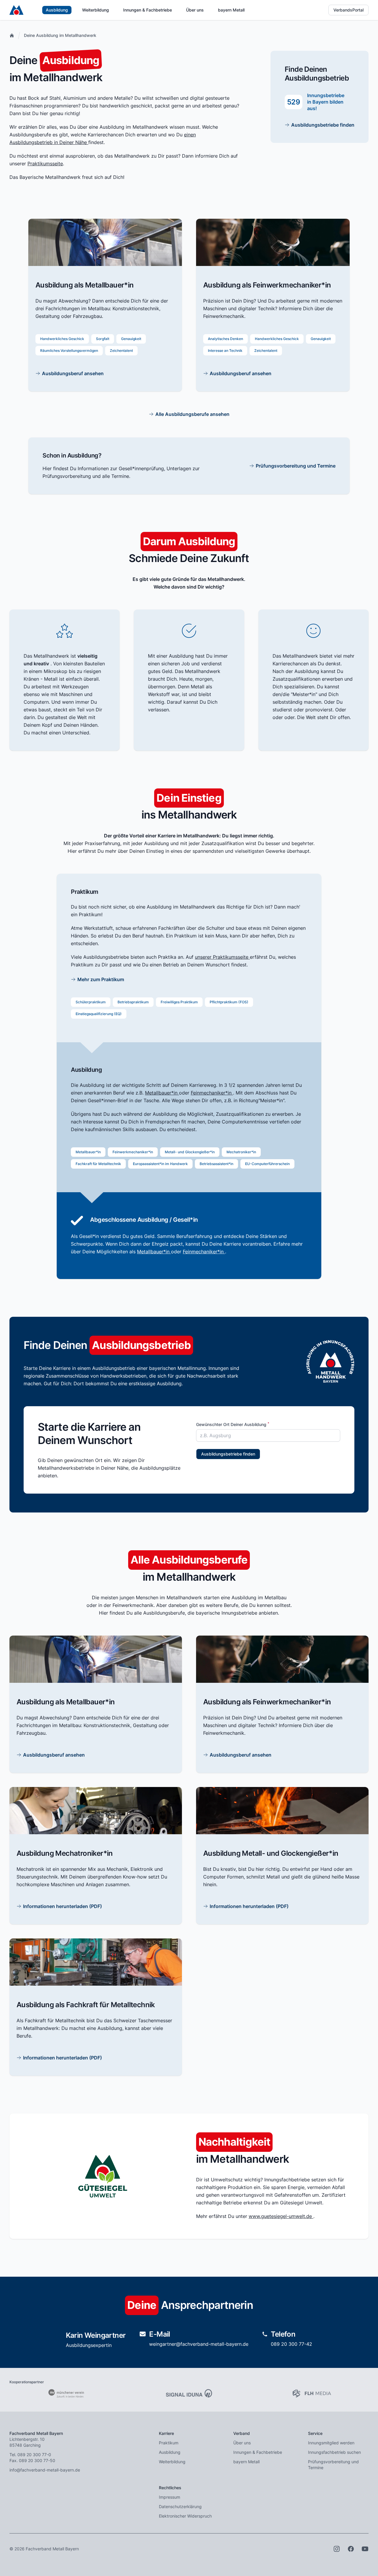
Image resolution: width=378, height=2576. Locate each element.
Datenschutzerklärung (180, 2506)
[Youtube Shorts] (365, 2549)
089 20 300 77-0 (34, 2455)
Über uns (195, 10)
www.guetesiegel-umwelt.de (281, 2216)
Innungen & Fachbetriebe (148, 10)
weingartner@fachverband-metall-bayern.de (199, 2344)
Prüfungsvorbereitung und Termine (333, 2465)
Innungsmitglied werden (331, 2443)
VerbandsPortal (348, 10)
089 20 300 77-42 (291, 2344)
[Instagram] (337, 2549)
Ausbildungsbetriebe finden (228, 1454)
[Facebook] (351, 2549)
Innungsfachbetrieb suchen (334, 2452)
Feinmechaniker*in (212, 1093)
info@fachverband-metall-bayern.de (45, 2470)
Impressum (170, 2497)
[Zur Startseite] (16, 10)
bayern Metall (231, 10)
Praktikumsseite (45, 164)
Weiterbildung (96, 10)
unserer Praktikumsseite (222, 957)
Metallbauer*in (162, 1093)
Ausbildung (57, 10)
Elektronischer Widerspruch (185, 2516)
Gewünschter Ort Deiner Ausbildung (233, 1425)
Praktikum (169, 2443)
